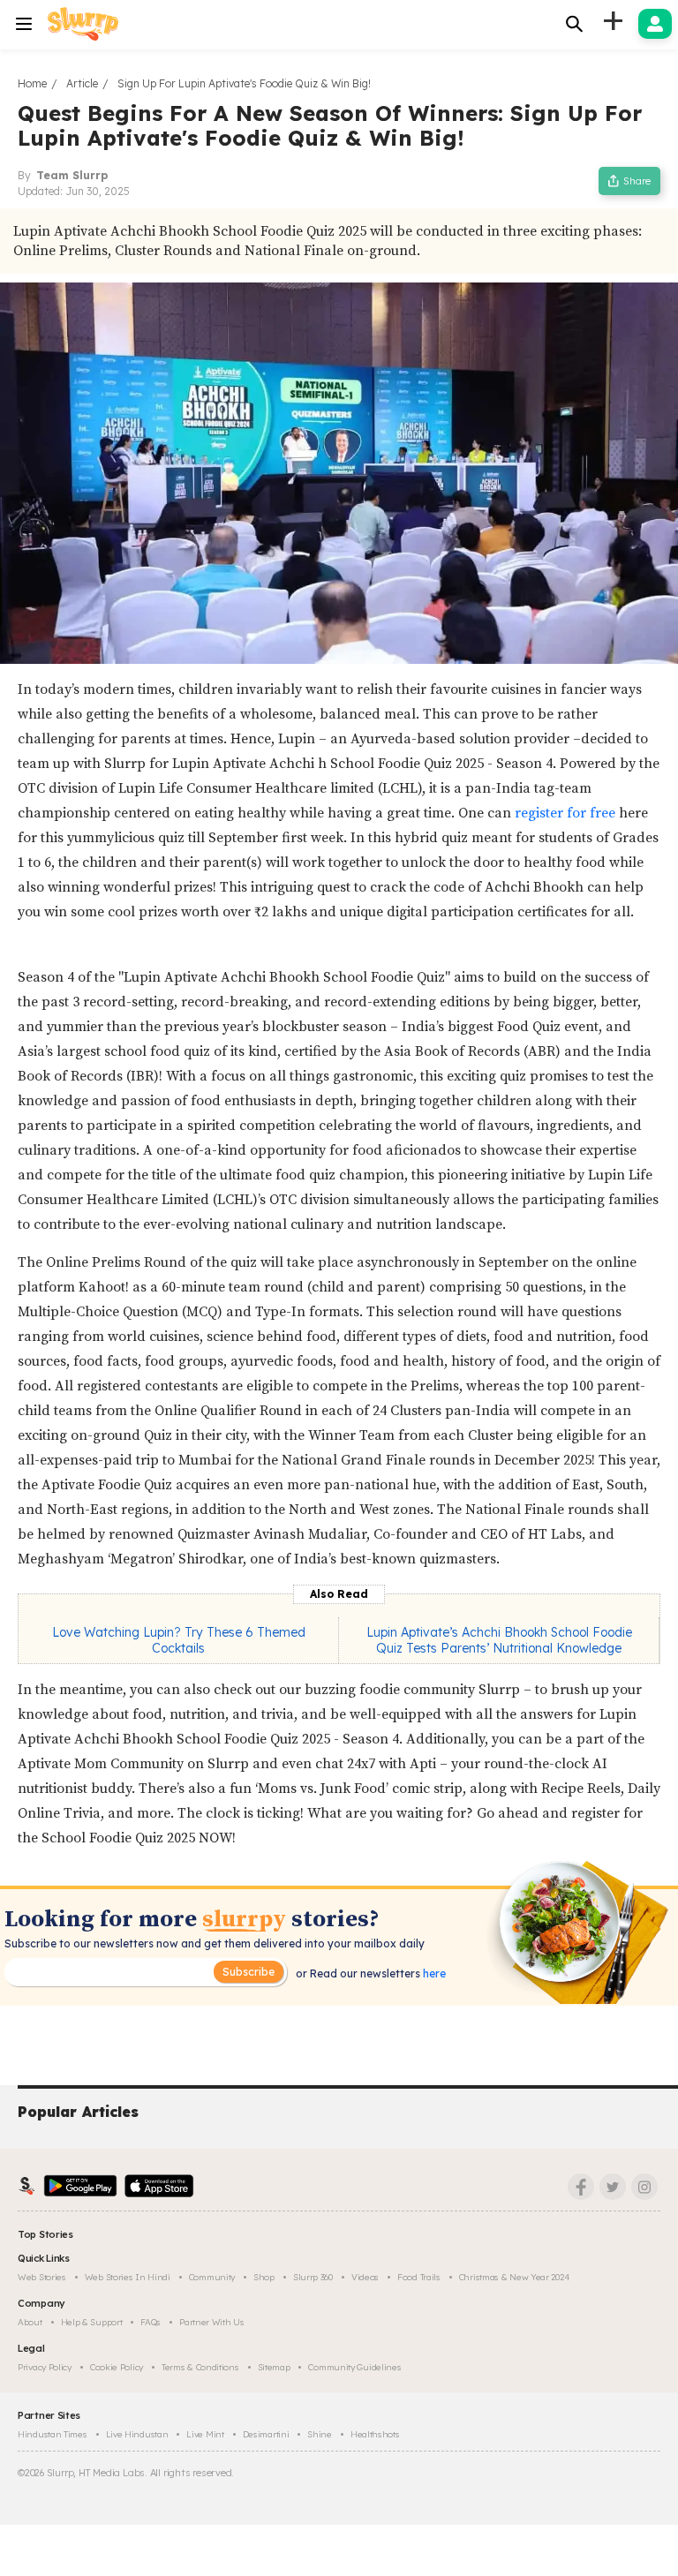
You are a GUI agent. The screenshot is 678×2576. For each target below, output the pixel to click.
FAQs (151, 2322)
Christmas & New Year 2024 (515, 2277)
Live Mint (205, 2434)
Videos (365, 2277)
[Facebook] (581, 2187)
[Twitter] (613, 2187)
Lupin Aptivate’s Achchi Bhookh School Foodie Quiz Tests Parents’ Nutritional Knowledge (499, 1640)
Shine (320, 2434)
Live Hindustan (137, 2434)
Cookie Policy (117, 2367)
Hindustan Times (53, 2434)
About (30, 2322)
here (433, 1973)
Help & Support (92, 2322)
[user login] (655, 24)
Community (212, 2277)
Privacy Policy (45, 2367)
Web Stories (42, 2277)
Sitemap (274, 2367)
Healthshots (375, 2434)
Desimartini (266, 2434)
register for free (565, 813)
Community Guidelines (354, 2367)
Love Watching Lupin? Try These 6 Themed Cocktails (179, 1640)
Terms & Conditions (200, 2367)
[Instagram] (644, 2187)
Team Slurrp (72, 175)
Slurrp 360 (313, 2277)
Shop (264, 2277)
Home (32, 83)
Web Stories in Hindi (128, 2277)
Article (82, 83)
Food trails (419, 2277)
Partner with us (212, 2322)
